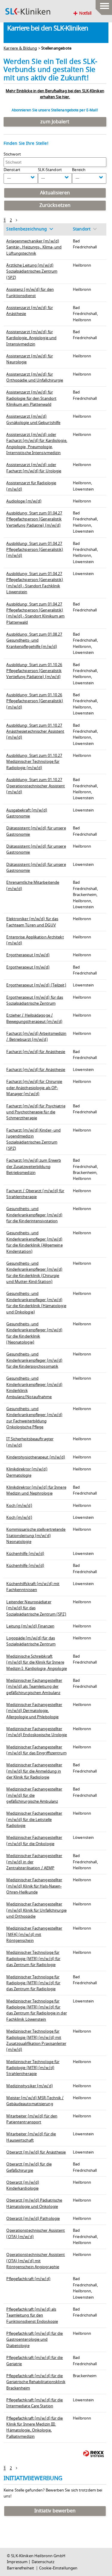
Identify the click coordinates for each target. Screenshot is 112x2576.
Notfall (85, 13)
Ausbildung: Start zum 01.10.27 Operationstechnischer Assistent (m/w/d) (36, 786)
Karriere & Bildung (20, 48)
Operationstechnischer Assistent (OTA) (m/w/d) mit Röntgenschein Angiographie (36, 2261)
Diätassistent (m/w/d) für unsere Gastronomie (36, 868)
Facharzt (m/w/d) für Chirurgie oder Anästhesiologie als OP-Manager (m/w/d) (34, 1088)
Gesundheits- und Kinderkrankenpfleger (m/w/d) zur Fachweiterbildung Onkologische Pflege (34, 1418)
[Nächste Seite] (17, 220)
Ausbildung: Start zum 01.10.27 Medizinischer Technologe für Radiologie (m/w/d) (34, 762)
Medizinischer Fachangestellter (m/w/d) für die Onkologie (34, 1841)
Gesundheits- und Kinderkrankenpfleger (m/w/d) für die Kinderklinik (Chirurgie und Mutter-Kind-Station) (34, 1273)
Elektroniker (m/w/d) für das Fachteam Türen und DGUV (32, 922)
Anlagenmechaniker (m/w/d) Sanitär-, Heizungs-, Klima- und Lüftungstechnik (34, 247)
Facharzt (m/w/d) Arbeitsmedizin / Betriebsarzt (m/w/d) (36, 1037)
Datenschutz (43, 2562)
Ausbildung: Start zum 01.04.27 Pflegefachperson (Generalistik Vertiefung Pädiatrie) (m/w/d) (34, 519)
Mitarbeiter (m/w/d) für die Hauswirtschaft (31, 2137)
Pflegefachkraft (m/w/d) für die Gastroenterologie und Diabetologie (34, 2340)
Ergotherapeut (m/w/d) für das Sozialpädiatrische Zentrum (35, 1000)
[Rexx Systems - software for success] (93, 2454)
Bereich (79, 170)
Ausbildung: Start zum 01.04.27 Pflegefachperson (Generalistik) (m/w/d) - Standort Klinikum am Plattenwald (35, 613)
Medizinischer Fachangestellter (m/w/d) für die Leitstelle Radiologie (34, 1820)
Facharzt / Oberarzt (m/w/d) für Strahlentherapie (35, 1194)
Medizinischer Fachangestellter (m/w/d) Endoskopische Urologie (37, 1732)
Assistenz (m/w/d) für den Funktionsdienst (30, 293)
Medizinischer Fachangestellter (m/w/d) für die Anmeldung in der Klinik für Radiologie (34, 1771)
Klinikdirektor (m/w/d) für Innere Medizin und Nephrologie (36, 1490)
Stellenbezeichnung (27, 229)
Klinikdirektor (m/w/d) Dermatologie (27, 1472)
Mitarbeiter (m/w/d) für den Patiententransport (32, 2119)
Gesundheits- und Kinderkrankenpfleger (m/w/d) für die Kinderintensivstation (34, 1215)
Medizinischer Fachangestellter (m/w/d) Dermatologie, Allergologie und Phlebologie (34, 1711)
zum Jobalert (55, 122)
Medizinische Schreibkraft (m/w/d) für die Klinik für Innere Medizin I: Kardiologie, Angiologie (36, 1663)
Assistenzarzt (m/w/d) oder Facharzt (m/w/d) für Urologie (34, 468)
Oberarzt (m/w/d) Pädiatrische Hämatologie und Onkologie (34, 2203)
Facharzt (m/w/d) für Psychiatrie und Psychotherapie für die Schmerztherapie (36, 1112)
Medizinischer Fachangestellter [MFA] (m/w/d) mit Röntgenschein (34, 1935)
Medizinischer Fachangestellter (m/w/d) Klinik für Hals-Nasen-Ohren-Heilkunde (34, 1886)
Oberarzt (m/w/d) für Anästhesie (36, 2152)
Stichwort (12, 154)
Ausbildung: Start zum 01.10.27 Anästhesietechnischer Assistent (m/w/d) (35, 732)
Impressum (17, 2562)
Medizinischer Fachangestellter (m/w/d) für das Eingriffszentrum (36, 1750)
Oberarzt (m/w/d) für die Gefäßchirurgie (29, 2167)
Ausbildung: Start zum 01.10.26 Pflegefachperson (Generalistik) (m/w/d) (35, 701)
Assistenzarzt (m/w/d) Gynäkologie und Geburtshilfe (33, 419)
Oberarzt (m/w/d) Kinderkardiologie (23, 2185)
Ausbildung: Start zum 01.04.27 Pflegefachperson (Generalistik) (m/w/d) (35, 550)
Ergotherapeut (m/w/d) (28, 955)
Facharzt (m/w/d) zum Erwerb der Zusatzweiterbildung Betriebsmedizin (34, 1167)
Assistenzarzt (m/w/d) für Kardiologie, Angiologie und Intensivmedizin (31, 338)
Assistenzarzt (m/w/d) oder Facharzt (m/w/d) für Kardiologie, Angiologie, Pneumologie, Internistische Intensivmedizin (37, 444)
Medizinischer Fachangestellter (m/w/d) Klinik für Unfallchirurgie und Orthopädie (36, 1910)
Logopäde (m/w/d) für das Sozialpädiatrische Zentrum (31, 1641)
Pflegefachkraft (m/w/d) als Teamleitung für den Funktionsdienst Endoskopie (32, 2316)
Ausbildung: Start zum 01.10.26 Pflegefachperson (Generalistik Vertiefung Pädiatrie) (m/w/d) (34, 671)
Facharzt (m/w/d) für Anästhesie (36, 1052)
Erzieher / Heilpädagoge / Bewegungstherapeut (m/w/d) (34, 1018)
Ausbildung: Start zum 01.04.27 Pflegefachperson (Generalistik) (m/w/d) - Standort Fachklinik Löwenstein (35, 583)
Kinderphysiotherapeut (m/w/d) (36, 1457)
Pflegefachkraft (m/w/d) (28, 2279)
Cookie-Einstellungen (58, 2568)
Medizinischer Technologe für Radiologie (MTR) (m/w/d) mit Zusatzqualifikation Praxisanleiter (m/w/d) (36, 2041)
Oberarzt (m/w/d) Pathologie (33, 2219)
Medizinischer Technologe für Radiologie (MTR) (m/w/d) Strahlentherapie (33, 2068)
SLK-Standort (50, 170)
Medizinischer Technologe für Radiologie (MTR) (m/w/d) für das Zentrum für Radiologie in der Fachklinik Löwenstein (36, 2010)
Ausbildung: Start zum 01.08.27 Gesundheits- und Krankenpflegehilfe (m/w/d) (34, 641)
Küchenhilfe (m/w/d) (25, 1554)
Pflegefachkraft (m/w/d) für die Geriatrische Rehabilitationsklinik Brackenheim (36, 2382)
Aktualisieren (55, 193)
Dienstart (12, 170)
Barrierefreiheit (21, 2568)
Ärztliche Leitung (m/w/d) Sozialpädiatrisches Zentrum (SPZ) (32, 272)
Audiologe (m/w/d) (24, 501)
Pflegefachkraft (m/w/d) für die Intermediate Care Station (34, 2403)
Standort (82, 229)
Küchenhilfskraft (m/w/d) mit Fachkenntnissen (33, 1587)
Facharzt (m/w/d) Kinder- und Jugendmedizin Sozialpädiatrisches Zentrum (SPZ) (33, 1139)
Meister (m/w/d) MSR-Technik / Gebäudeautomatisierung (35, 2101)
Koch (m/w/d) (19, 1506)
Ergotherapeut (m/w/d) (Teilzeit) (36, 985)
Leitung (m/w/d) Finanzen (30, 1626)
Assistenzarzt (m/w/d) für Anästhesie (30, 311)
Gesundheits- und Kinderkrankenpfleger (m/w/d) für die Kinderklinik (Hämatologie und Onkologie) (36, 1303)
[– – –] (104, 4)
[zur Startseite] (28, 11)
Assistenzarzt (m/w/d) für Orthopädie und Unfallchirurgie (35, 377)
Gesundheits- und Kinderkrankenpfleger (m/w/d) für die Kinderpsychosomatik (34, 1360)
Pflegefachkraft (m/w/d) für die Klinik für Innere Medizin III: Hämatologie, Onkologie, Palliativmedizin (34, 2427)
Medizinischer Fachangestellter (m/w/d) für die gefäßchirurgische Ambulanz (34, 1795)
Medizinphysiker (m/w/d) (29, 2086)
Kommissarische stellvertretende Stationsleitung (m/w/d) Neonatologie (36, 1536)
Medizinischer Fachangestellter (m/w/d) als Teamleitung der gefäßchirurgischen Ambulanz (34, 1687)
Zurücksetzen (55, 205)
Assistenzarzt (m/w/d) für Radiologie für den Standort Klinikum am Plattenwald (31, 398)
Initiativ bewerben (55, 2511)
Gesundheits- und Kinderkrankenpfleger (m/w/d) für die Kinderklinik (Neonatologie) (34, 1333)
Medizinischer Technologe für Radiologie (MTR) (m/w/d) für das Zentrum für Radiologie (33, 1959)
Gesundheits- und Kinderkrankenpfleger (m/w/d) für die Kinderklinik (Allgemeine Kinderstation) (34, 1242)
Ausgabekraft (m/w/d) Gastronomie (27, 813)
